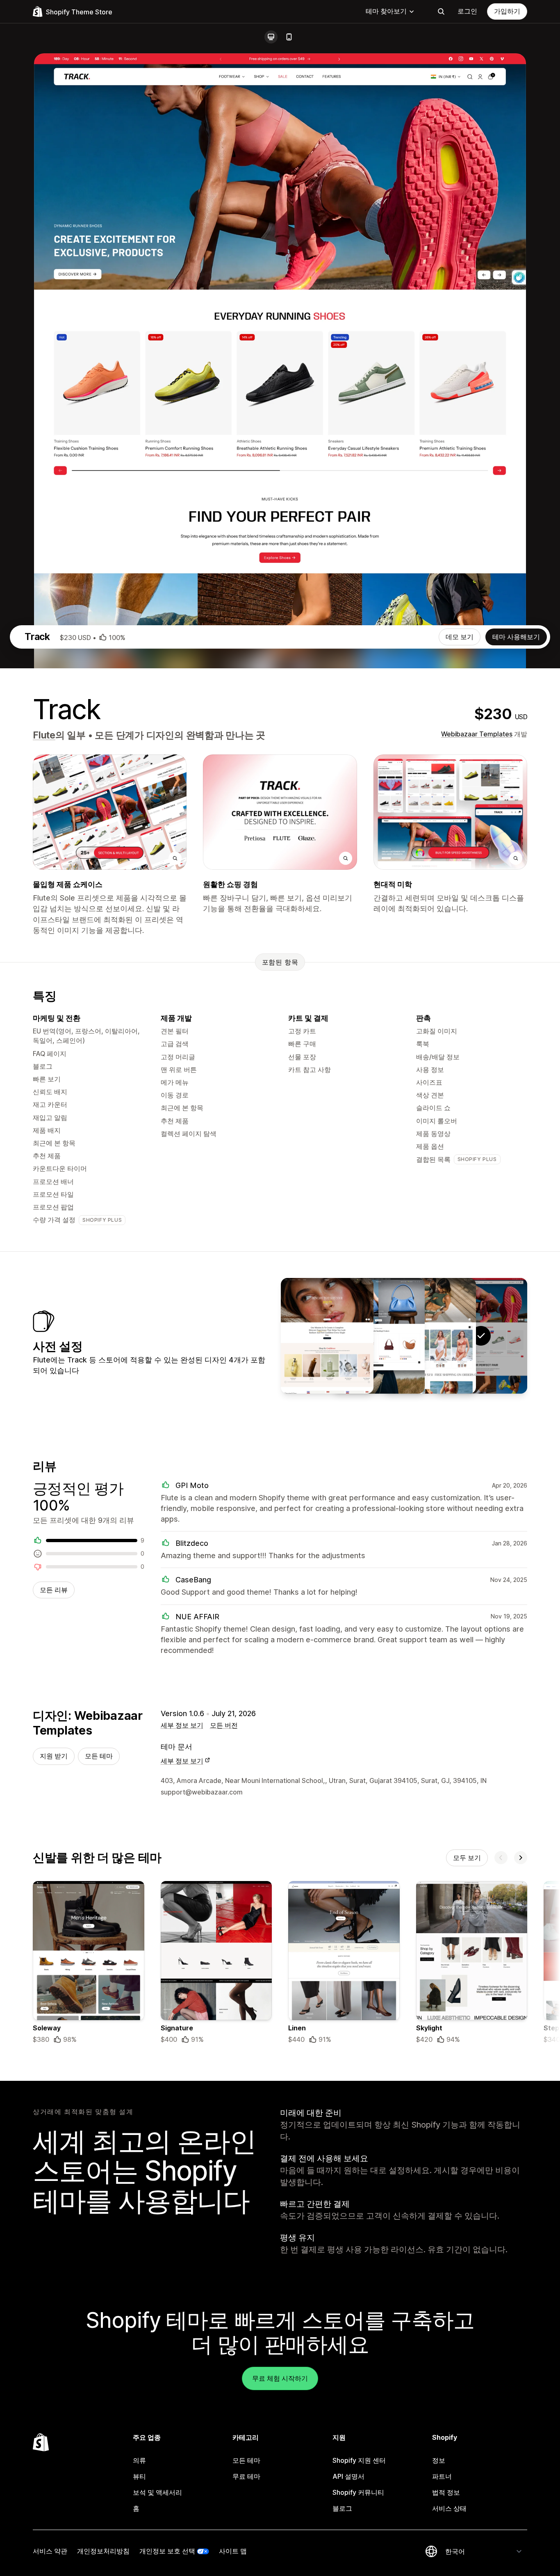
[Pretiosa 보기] (378, 1336)
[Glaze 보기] (327, 1336)
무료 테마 (246, 2476)
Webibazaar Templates (477, 734)
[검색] (441, 11)
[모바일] (289, 37)
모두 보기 (467, 1858)
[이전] (501, 1858)
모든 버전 (224, 1725)
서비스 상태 (449, 2508)
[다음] (521, 1858)
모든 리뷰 (54, 1590)
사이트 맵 (233, 2551)
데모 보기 (460, 637)
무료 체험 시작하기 (280, 2378)
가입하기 (507, 11)
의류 (139, 2460)
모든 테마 (99, 1756)
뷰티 (139, 2476)
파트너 (442, 2476)
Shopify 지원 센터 (359, 2460)
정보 (439, 2460)
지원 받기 (54, 1756)
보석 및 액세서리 (157, 2492)
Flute (44, 735)
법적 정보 (446, 2492)
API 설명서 (348, 2476)
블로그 (342, 2508)
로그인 (467, 11)
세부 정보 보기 (182, 1725)
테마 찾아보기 (386, 11)
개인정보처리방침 (103, 2551)
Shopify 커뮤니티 (358, 2492)
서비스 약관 (50, 2551)
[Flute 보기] (430, 1336)
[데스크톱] (271, 37)
